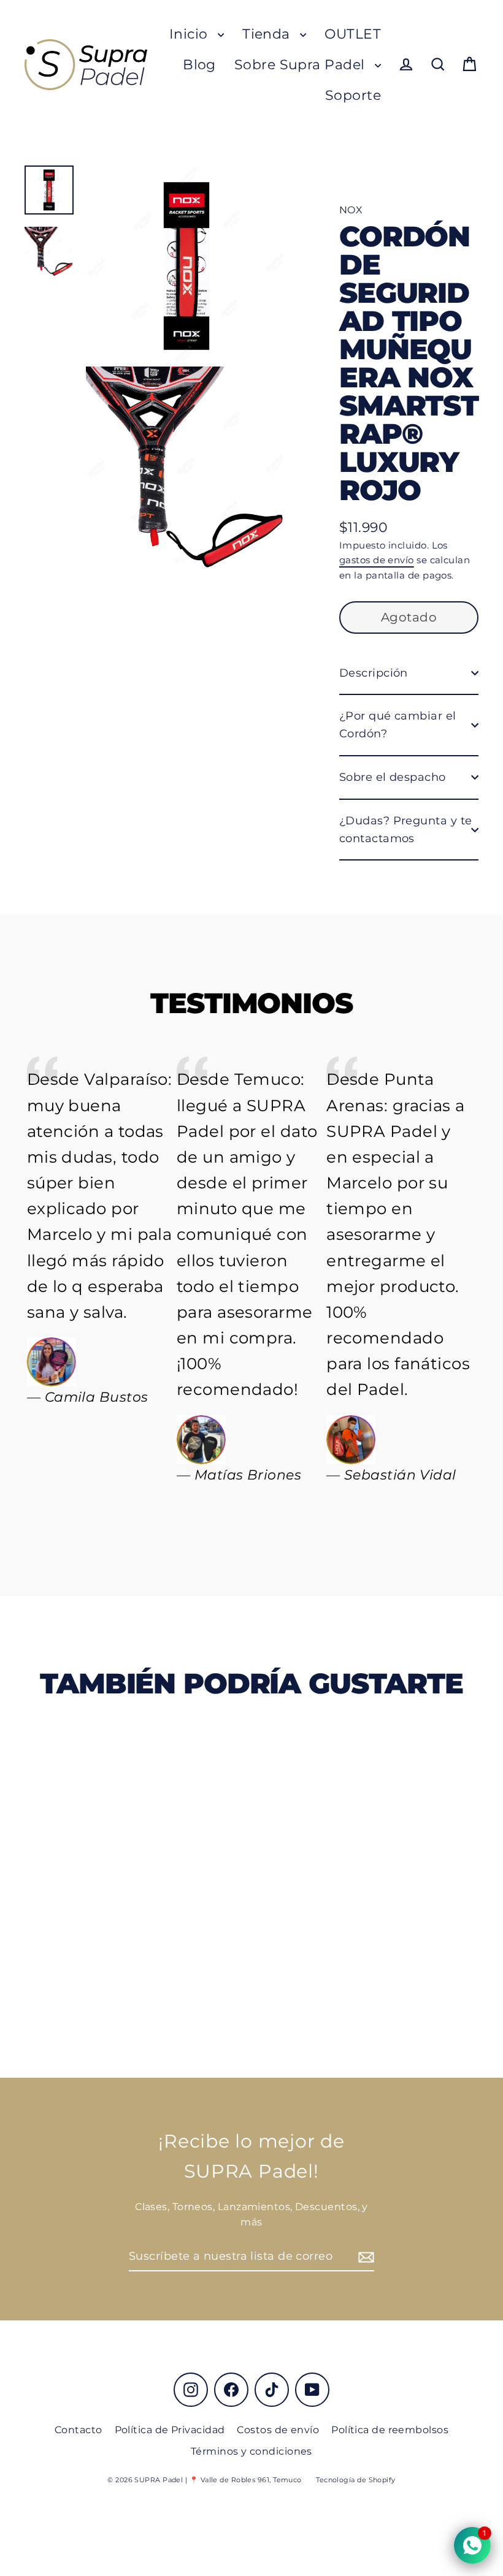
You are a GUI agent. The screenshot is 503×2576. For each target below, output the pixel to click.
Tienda (268, 34)
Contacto (79, 2430)
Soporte (353, 95)
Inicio (190, 34)
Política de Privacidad (170, 2430)
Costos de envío (278, 2430)
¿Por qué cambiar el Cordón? (398, 725)
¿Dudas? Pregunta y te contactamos (405, 830)
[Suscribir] (364, 2257)
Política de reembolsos (390, 2430)
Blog (199, 65)
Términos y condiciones (251, 2451)
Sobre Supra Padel (301, 65)
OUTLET (353, 34)
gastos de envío (377, 560)
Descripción (374, 673)
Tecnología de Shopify (355, 2480)
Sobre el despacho (393, 777)
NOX (351, 210)
